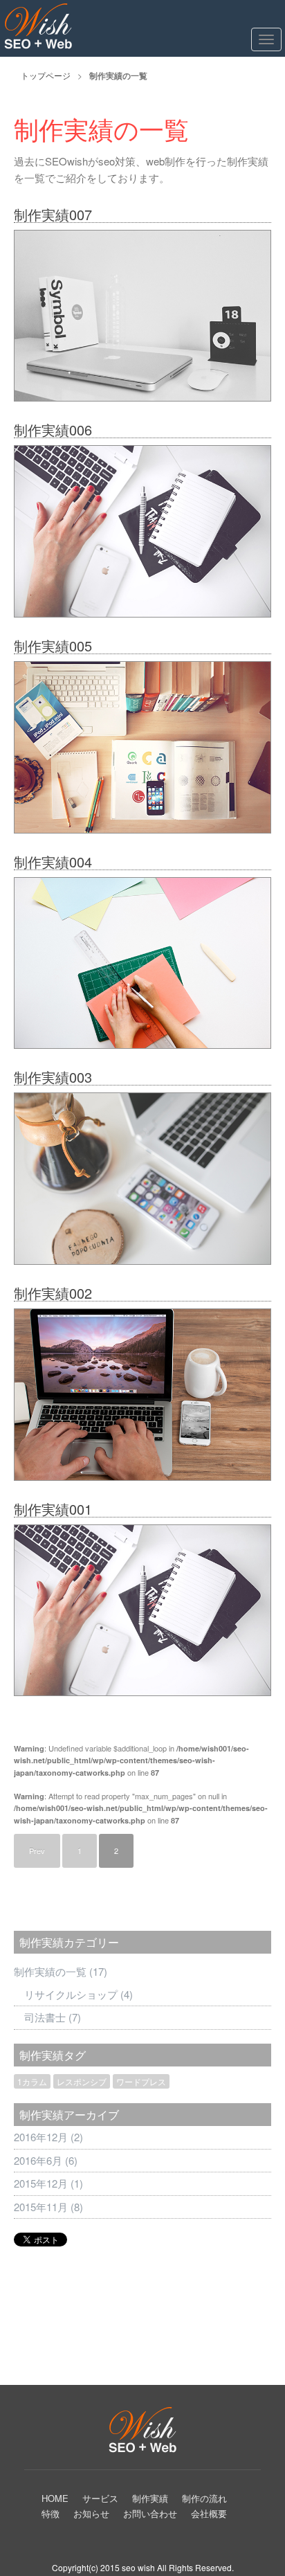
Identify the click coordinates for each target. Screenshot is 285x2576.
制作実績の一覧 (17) (61, 1971)
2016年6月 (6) (46, 2160)
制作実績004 (53, 862)
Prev (37, 1850)
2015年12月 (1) (48, 2183)
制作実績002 (53, 1293)
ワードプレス (141, 2081)
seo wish (138, 2567)
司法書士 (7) (53, 2017)
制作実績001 (53, 1509)
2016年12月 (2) (48, 2137)
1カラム (32, 2081)
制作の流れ (204, 2498)
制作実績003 (53, 1077)
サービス (100, 2498)
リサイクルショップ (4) (79, 1994)
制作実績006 (53, 430)
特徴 (50, 2513)
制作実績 (150, 2498)
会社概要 (209, 2513)
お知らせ (91, 2513)
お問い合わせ (150, 2513)
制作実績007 (53, 214)
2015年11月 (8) (48, 2207)
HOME (55, 2498)
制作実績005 (53, 646)
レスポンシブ (82, 2081)
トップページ (46, 75)
